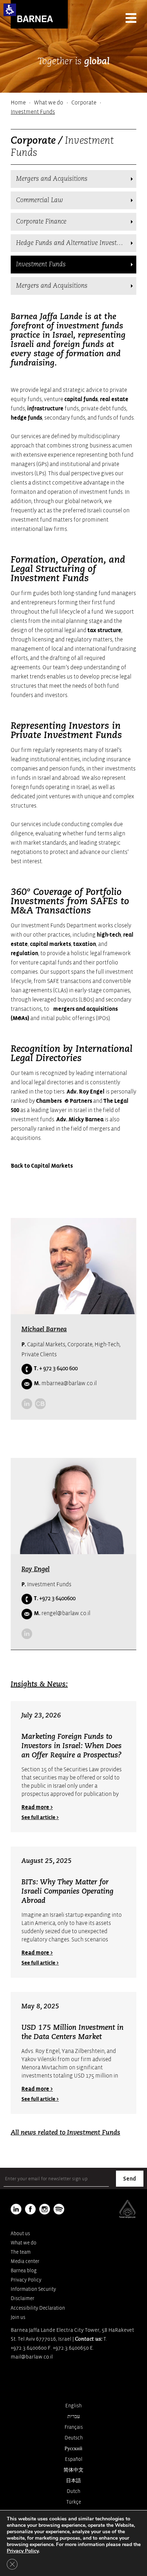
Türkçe (74, 2502)
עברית (74, 2416)
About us (20, 2234)
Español (74, 2459)
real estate (114, 399)
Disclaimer (22, 2298)
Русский (73, 2449)
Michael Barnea (44, 1330)
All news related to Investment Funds (65, 2133)
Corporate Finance (41, 222)
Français (74, 2427)
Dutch (73, 2491)
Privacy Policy (26, 2280)
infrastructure (45, 409)
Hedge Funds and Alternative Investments (75, 243)
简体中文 (73, 2470)
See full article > (40, 1817)
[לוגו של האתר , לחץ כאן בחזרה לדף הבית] (39, 14)
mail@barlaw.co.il (32, 2357)
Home (18, 103)
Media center (25, 2261)
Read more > (37, 1807)
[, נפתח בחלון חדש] (40, 1404)
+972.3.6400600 (29, 2348)
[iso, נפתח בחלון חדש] (127, 2217)
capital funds (81, 399)
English (73, 2406)
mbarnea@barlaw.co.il (65, 1383)
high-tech (109, 935)
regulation (24, 953)
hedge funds (26, 418)
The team (21, 2252)
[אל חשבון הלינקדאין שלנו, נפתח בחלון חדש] (27, 1404)
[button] (10, 10)
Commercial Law (40, 200)
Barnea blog (24, 2271)
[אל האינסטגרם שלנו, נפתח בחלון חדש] (45, 2209)
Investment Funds (41, 265)
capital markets (50, 944)
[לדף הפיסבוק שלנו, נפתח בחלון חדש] (30, 2209)
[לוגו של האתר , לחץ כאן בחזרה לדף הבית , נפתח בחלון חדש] (59, 2209)
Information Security (33, 2289)
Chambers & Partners (64, 1101)
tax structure (104, 630)
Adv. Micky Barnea (80, 1120)
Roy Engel (36, 1569)
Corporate (84, 103)
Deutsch (74, 2438)
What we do (49, 103)
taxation (85, 944)
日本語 (73, 2481)
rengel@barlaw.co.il (62, 1613)
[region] (73, 107)
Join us (18, 2317)
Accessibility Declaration (38, 2308)
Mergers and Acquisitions (52, 179)
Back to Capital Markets (42, 1166)
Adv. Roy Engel (86, 1092)
